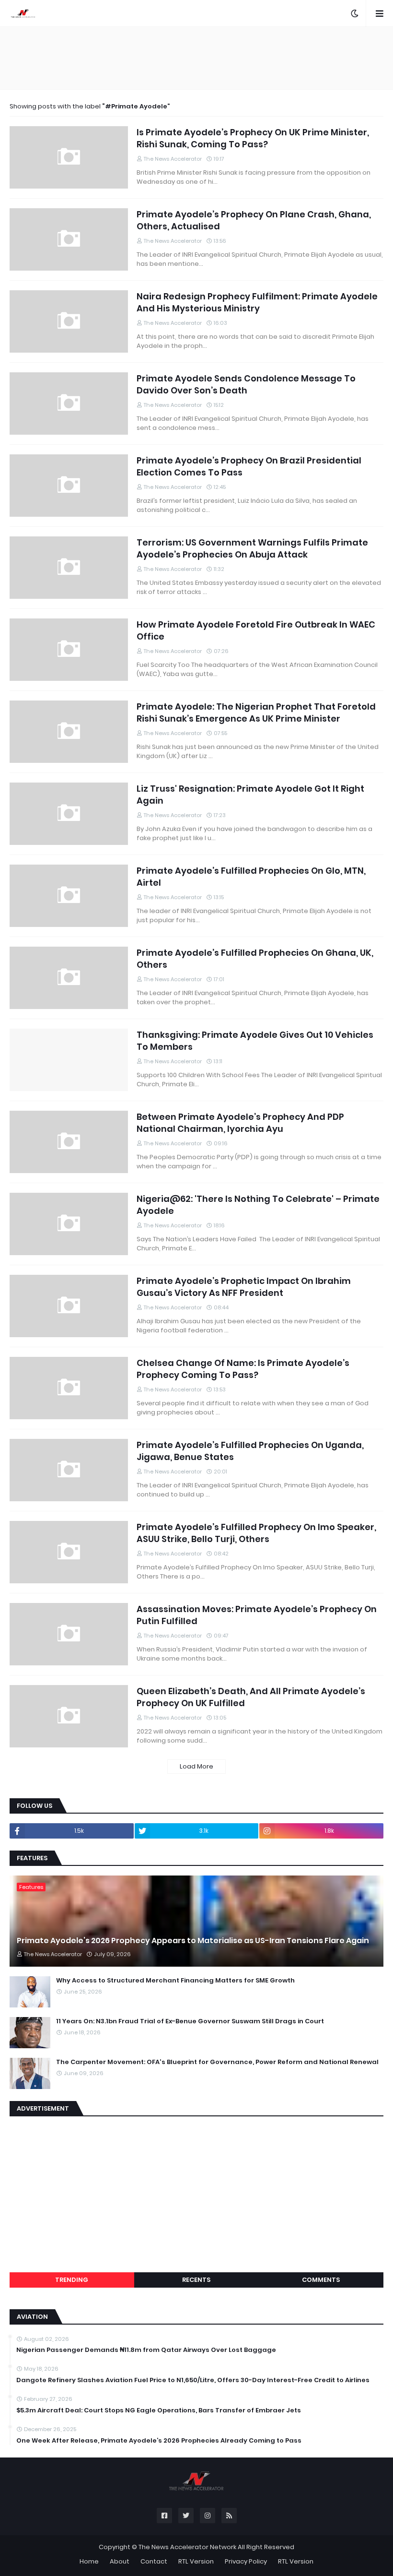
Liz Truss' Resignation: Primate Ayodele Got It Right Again (250, 795)
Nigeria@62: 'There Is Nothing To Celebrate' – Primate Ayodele (258, 1205)
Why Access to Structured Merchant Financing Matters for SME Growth (175, 1981)
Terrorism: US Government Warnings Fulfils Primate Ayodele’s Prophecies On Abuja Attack (252, 548)
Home (89, 2561)
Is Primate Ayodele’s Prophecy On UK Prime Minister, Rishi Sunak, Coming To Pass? (253, 138)
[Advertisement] (196, 58)
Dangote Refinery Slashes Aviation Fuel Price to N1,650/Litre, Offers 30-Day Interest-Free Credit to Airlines (193, 2380)
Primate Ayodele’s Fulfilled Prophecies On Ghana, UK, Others (255, 959)
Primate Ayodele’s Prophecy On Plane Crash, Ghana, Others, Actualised (254, 220)
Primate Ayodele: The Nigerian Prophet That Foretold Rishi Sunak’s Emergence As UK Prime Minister (256, 712)
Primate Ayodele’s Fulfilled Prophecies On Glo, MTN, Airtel (251, 877)
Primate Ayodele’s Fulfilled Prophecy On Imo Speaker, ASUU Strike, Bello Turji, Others (256, 1533)
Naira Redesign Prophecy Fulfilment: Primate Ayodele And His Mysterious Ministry (257, 302)
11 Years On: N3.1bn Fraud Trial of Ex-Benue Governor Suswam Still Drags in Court (190, 2021)
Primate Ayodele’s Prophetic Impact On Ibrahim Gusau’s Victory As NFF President (244, 1287)
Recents (196, 2280)
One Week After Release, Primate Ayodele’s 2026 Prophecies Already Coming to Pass (159, 2441)
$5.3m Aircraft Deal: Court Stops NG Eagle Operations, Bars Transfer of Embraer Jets (159, 2410)
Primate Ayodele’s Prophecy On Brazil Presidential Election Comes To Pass (249, 466)
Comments (321, 2280)
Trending (72, 2280)
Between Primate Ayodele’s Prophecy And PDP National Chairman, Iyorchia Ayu (240, 1123)
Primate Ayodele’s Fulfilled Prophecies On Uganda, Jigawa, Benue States (250, 1451)
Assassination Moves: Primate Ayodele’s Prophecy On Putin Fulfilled (257, 1615)
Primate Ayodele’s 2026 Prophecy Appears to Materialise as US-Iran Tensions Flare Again (193, 1941)
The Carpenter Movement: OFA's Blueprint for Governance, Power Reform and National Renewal (217, 2062)
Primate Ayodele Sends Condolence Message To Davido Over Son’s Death (246, 384)
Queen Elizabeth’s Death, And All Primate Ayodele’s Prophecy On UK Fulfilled (251, 1697)
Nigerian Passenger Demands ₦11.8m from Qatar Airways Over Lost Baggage (146, 2350)
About (120, 2561)
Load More (196, 1766)
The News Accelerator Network (187, 2547)
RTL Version (196, 2561)
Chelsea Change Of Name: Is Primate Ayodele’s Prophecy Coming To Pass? (243, 1369)
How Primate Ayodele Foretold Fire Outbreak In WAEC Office (256, 630)
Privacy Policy (246, 2561)
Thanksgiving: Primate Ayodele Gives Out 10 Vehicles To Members (255, 1041)
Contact (154, 2561)
